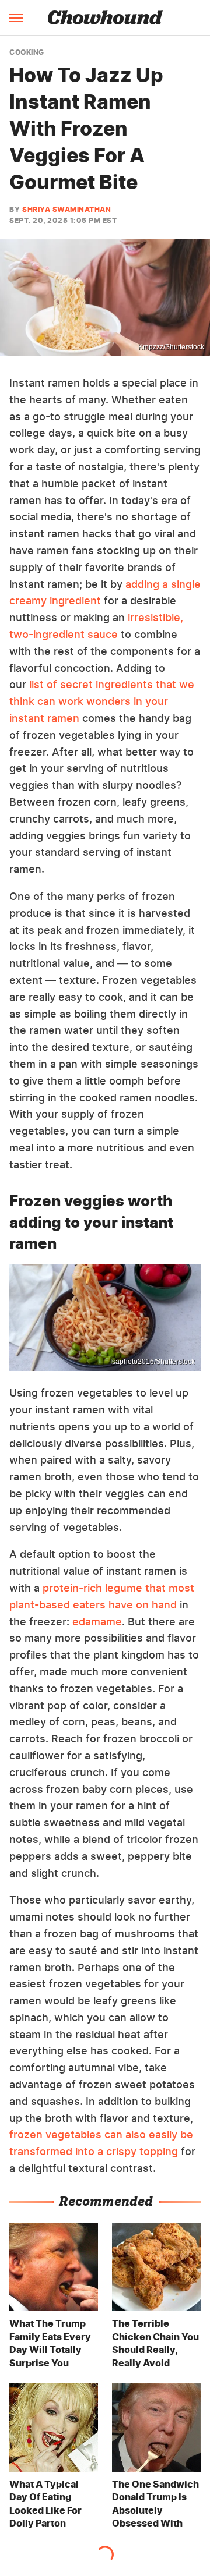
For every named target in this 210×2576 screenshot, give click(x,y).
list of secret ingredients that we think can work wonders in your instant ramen (102, 701)
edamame (97, 1622)
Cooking (27, 52)
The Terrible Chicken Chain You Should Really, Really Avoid (155, 2343)
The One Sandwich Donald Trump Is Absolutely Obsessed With (155, 2504)
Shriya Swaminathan (66, 209)
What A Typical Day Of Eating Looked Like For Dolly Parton (45, 2504)
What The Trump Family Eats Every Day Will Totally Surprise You (50, 2343)
